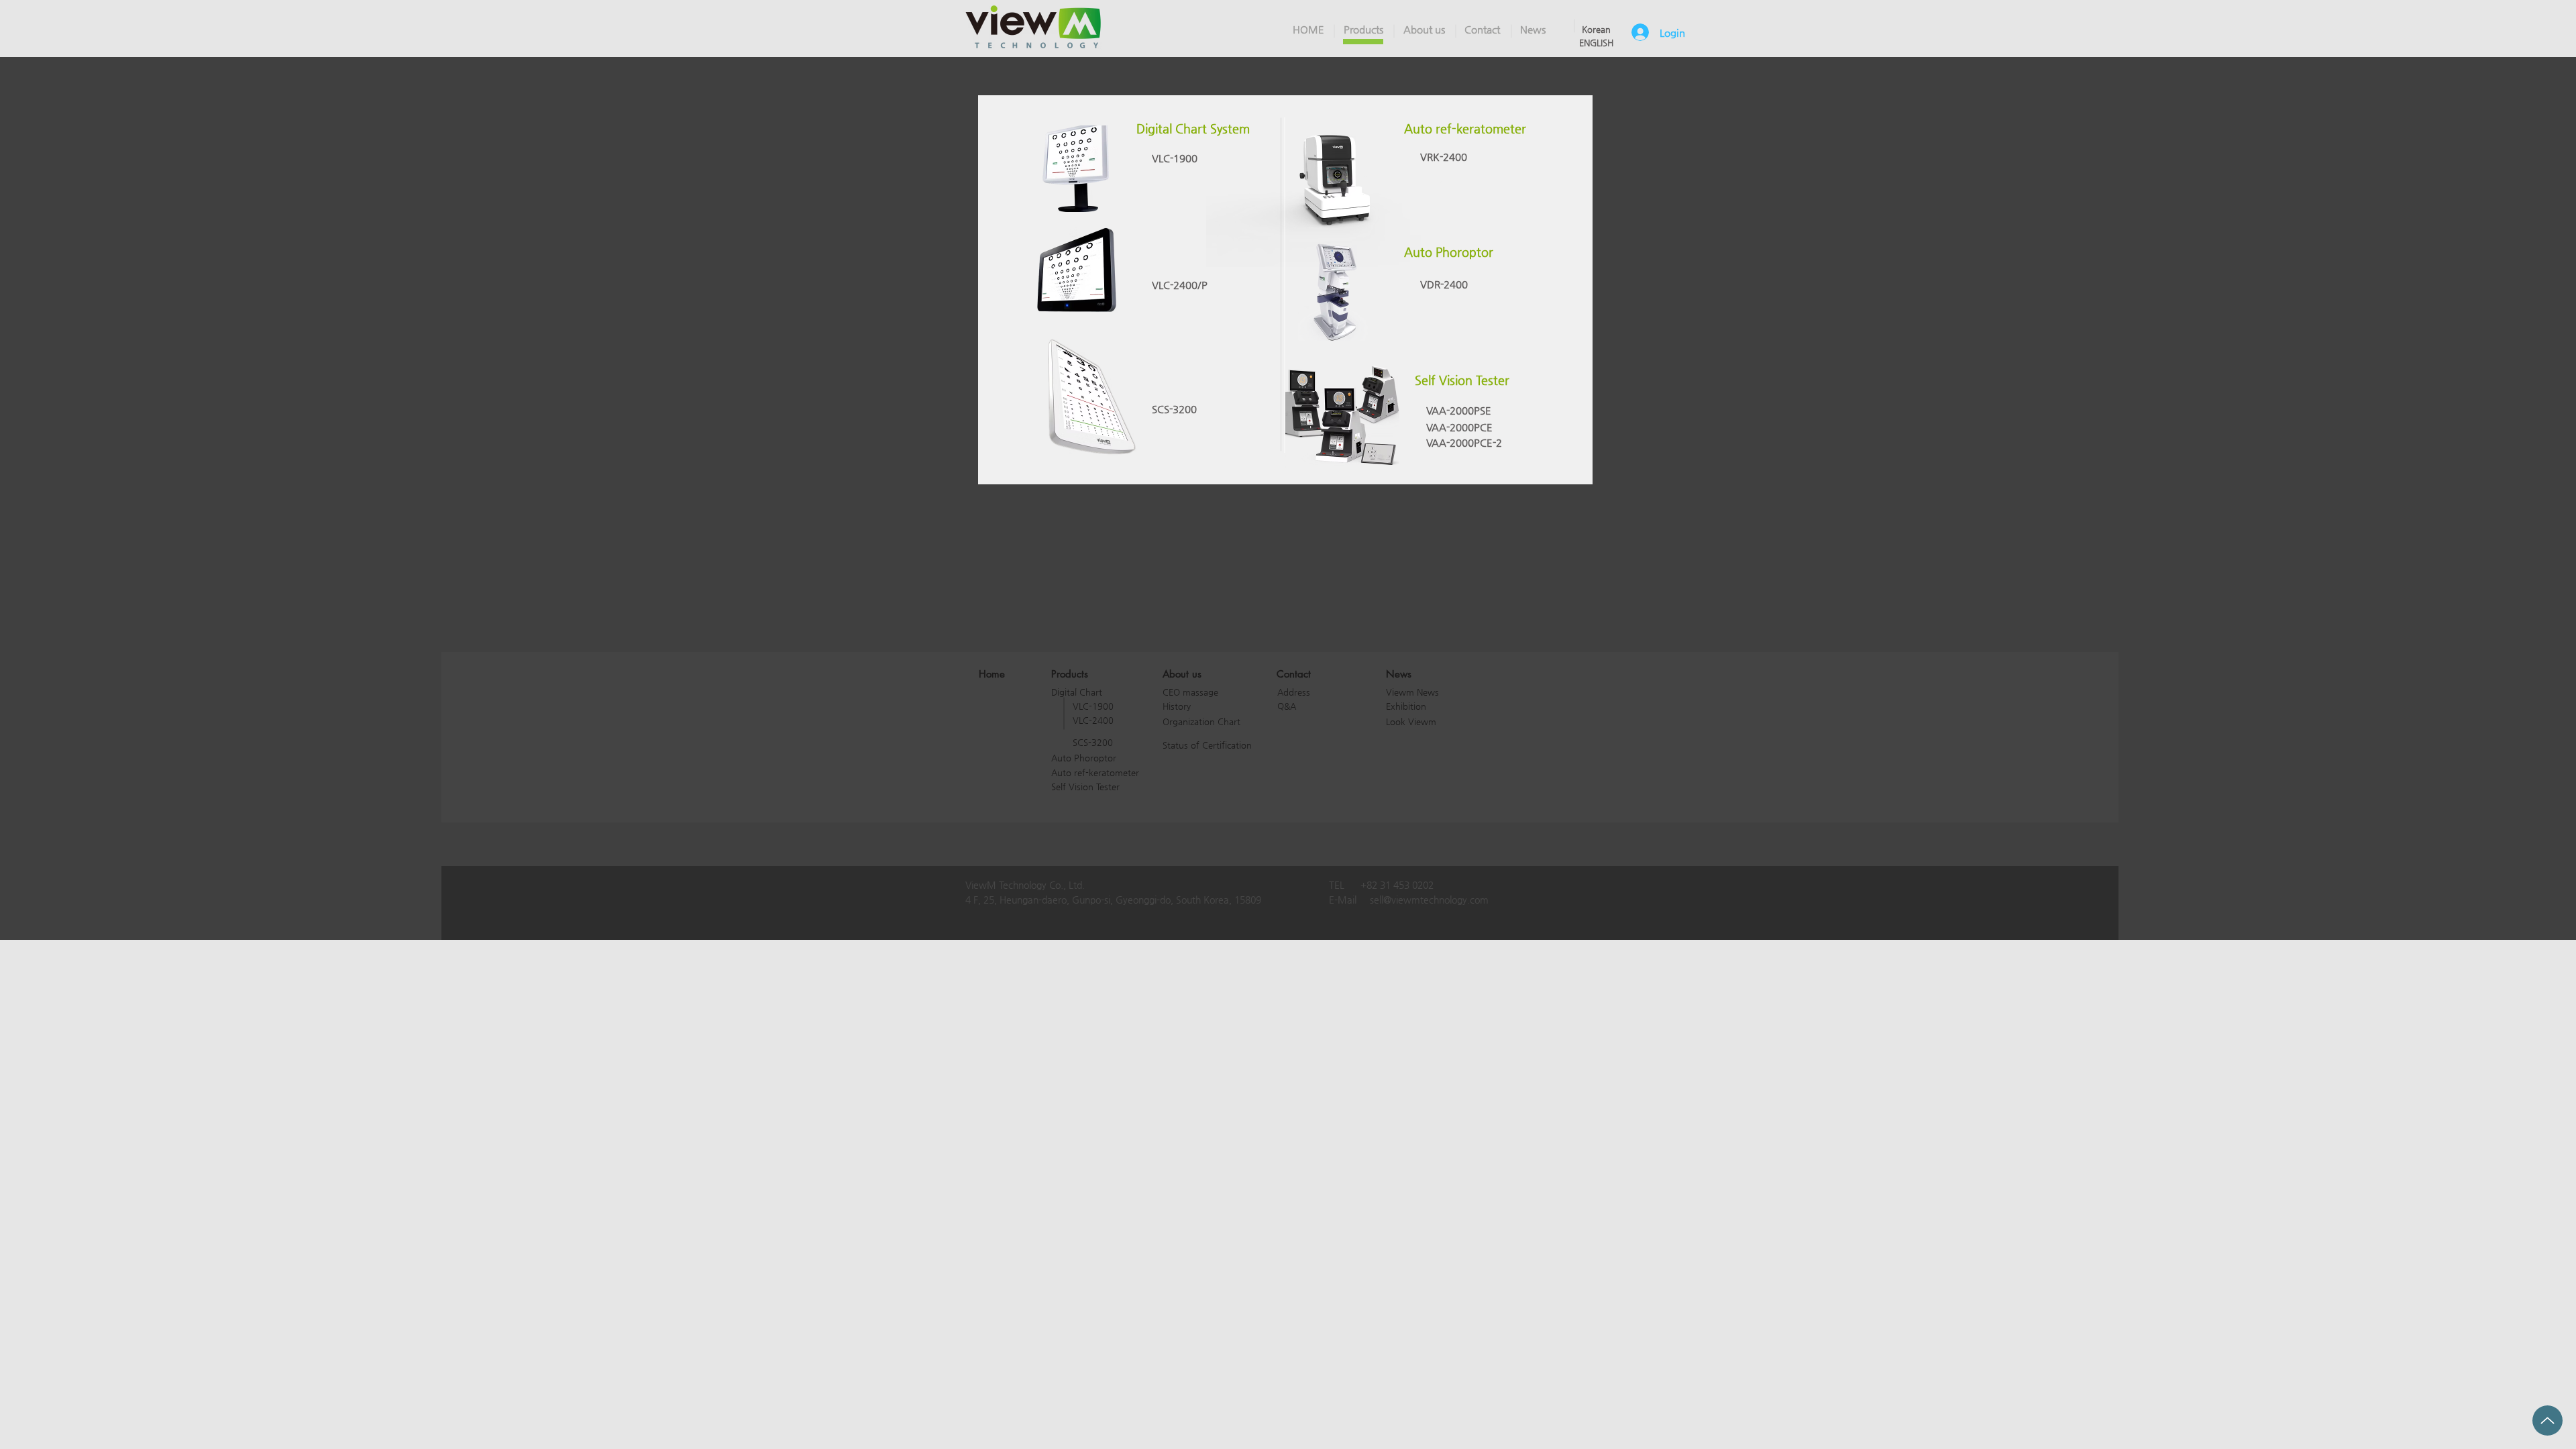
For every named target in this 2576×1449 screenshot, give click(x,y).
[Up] (2547, 1420)
